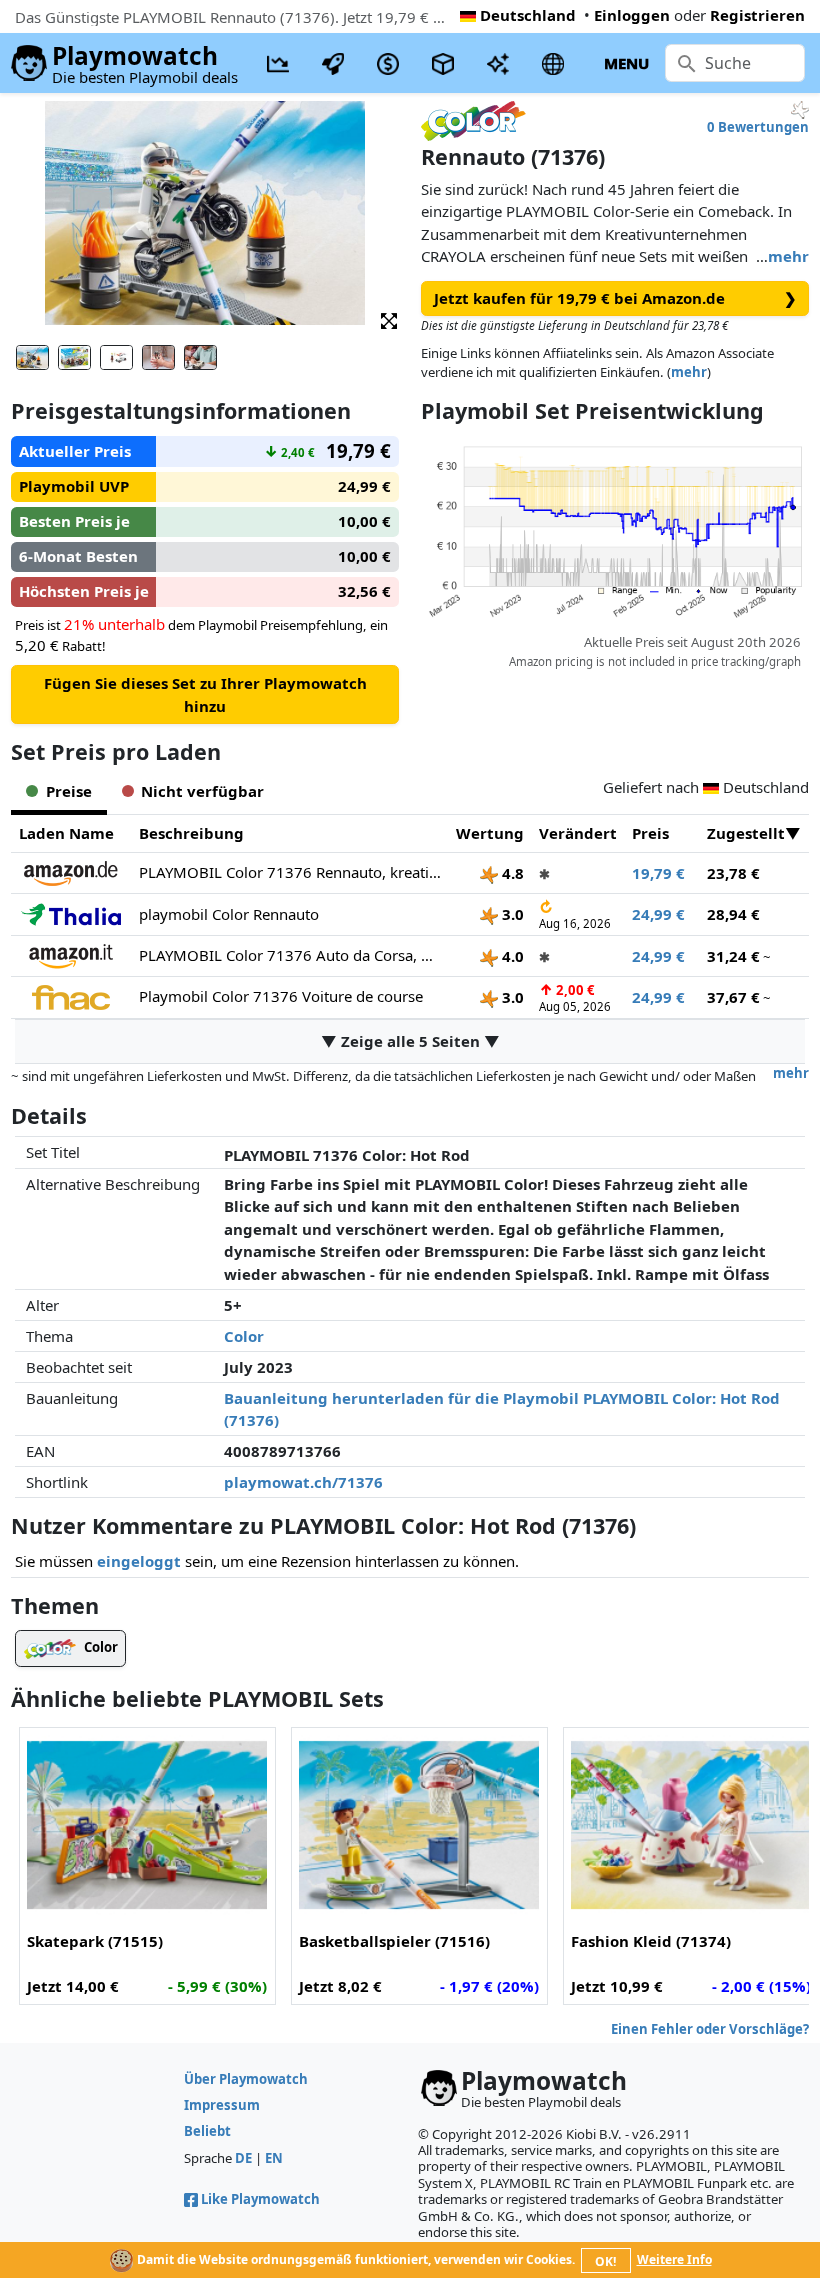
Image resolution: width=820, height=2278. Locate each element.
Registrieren (757, 15)
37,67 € (733, 997)
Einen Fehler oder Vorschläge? (710, 2029)
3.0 (511, 914)
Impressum (222, 2105)
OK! (605, 2261)
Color (244, 1336)
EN (274, 2158)
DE (243, 2158)
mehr (788, 256)
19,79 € (658, 873)
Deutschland (528, 15)
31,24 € (733, 956)
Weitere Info (674, 2259)
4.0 (511, 956)
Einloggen (632, 15)
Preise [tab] (69, 791)
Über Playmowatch (246, 2079)
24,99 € (658, 914)
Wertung (490, 833)
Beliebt (207, 2131)
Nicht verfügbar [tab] (202, 791)
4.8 (511, 873)
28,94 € (733, 914)
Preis (650, 833)
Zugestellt (746, 833)
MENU (626, 63)
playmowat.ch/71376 (303, 1482)
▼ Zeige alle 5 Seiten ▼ (410, 1041)
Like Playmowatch (260, 2199)
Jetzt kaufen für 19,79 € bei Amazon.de (615, 298)
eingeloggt (139, 1561)
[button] (389, 319)
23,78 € (733, 873)
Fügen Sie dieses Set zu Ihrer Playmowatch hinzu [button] (205, 694)
